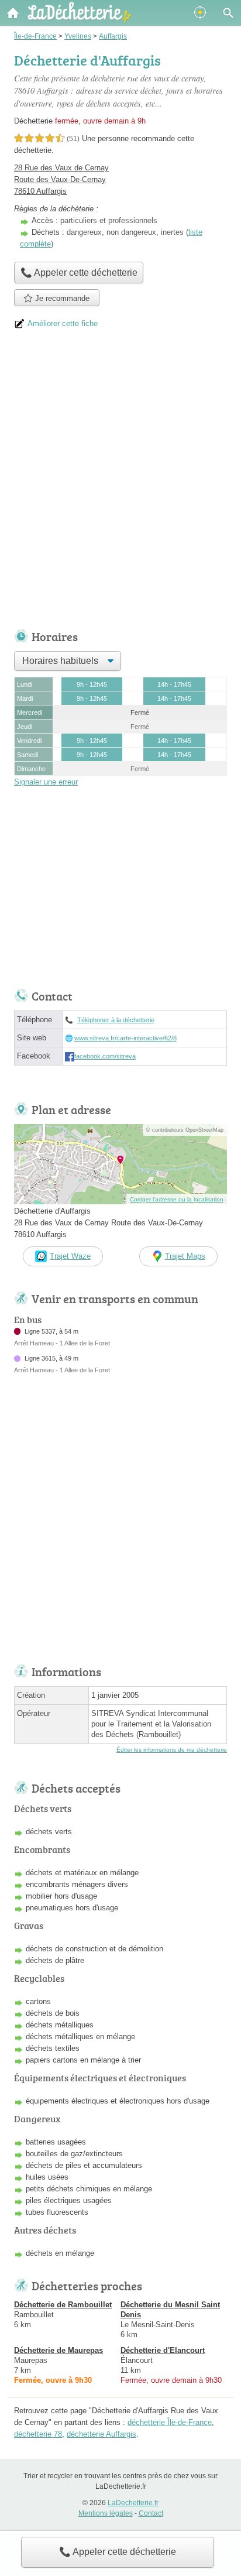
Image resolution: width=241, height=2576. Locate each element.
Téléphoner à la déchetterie (116, 1020)
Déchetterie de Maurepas (58, 2350)
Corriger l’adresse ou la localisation (177, 1199)
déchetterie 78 (38, 2434)
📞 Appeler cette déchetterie (118, 2552)
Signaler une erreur (46, 782)
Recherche (228, 13)
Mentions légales (106, 2513)
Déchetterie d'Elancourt (163, 2350)
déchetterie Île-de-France (170, 2422)
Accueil (13, 13)
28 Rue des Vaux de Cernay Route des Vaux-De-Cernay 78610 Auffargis (61, 179)
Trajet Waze (70, 1256)
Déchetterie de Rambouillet (63, 2305)
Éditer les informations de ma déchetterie (172, 1750)
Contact (151, 2513)
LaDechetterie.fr (133, 2503)
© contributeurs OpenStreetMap (185, 1130)
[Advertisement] (120, 484)
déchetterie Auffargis (101, 2434)
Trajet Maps (185, 1256)
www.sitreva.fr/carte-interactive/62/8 (125, 1038)
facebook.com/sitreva (105, 1056)
